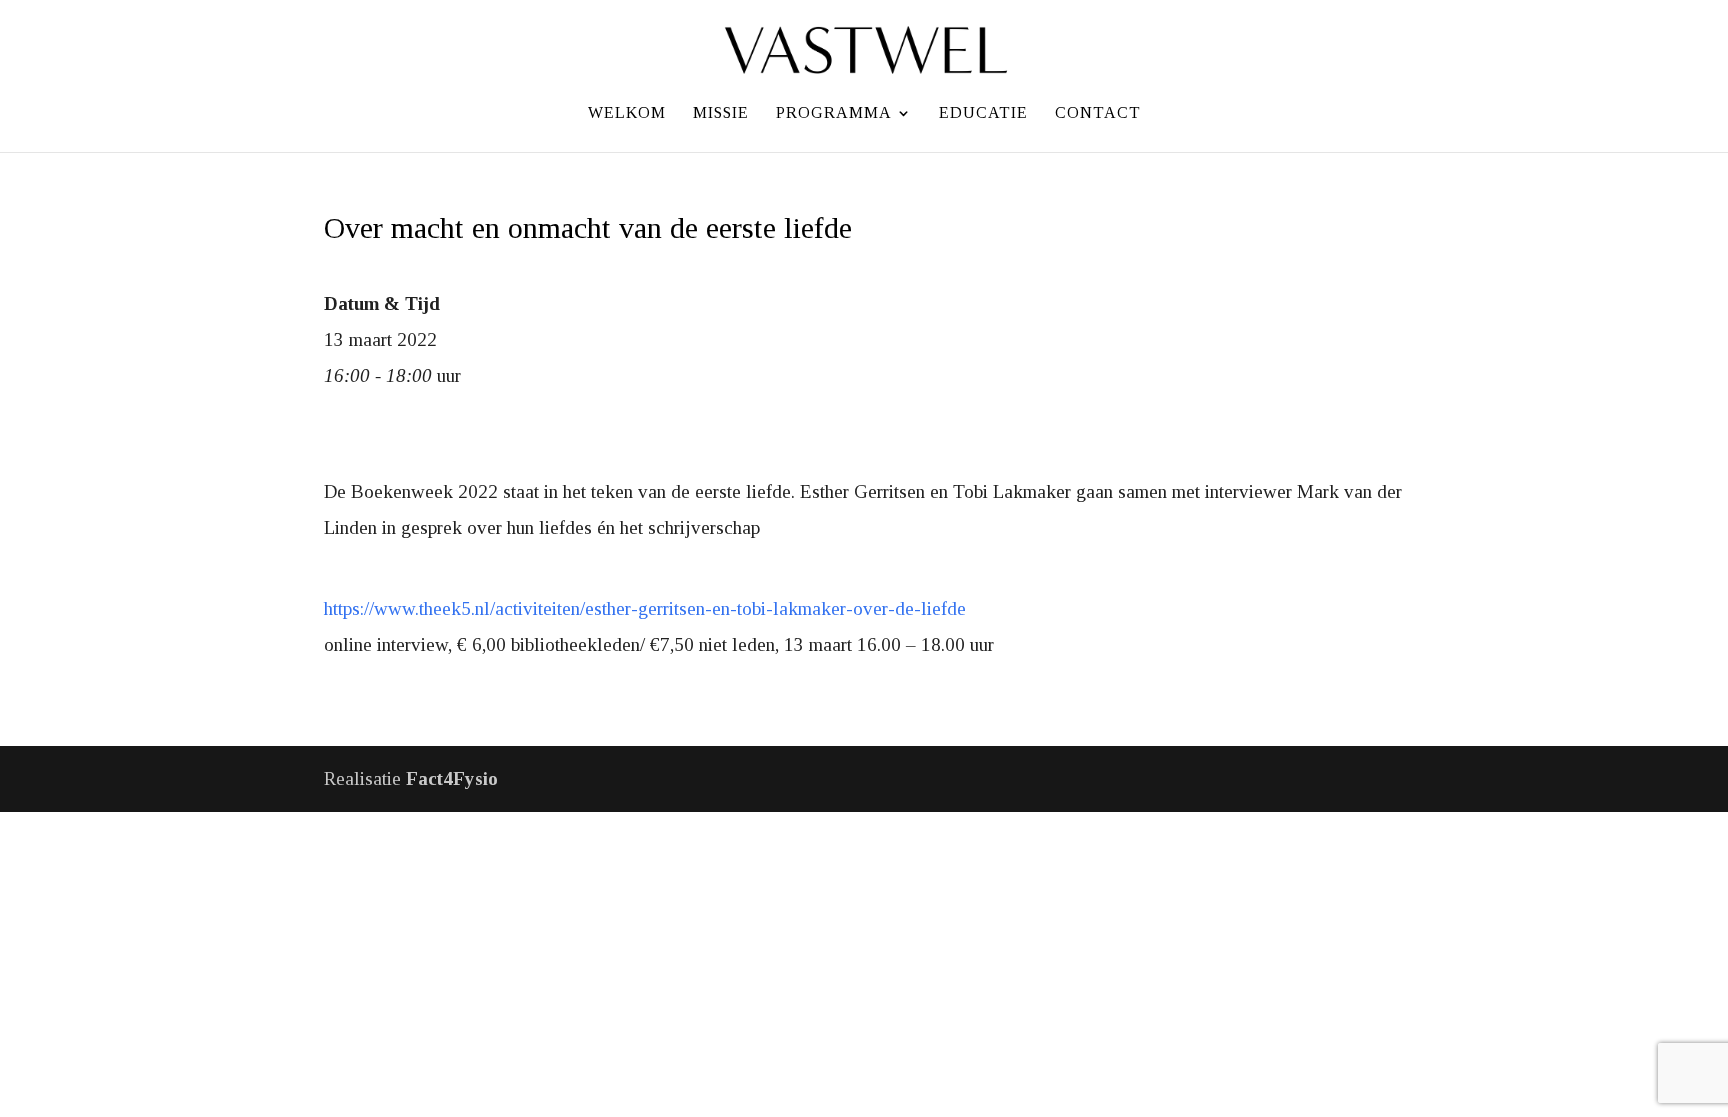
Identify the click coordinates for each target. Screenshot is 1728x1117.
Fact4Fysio (452, 778)
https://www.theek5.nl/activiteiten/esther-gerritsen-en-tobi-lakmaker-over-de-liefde (645, 608)
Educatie (983, 113)
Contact (1098, 113)
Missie (721, 113)
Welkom (627, 113)
